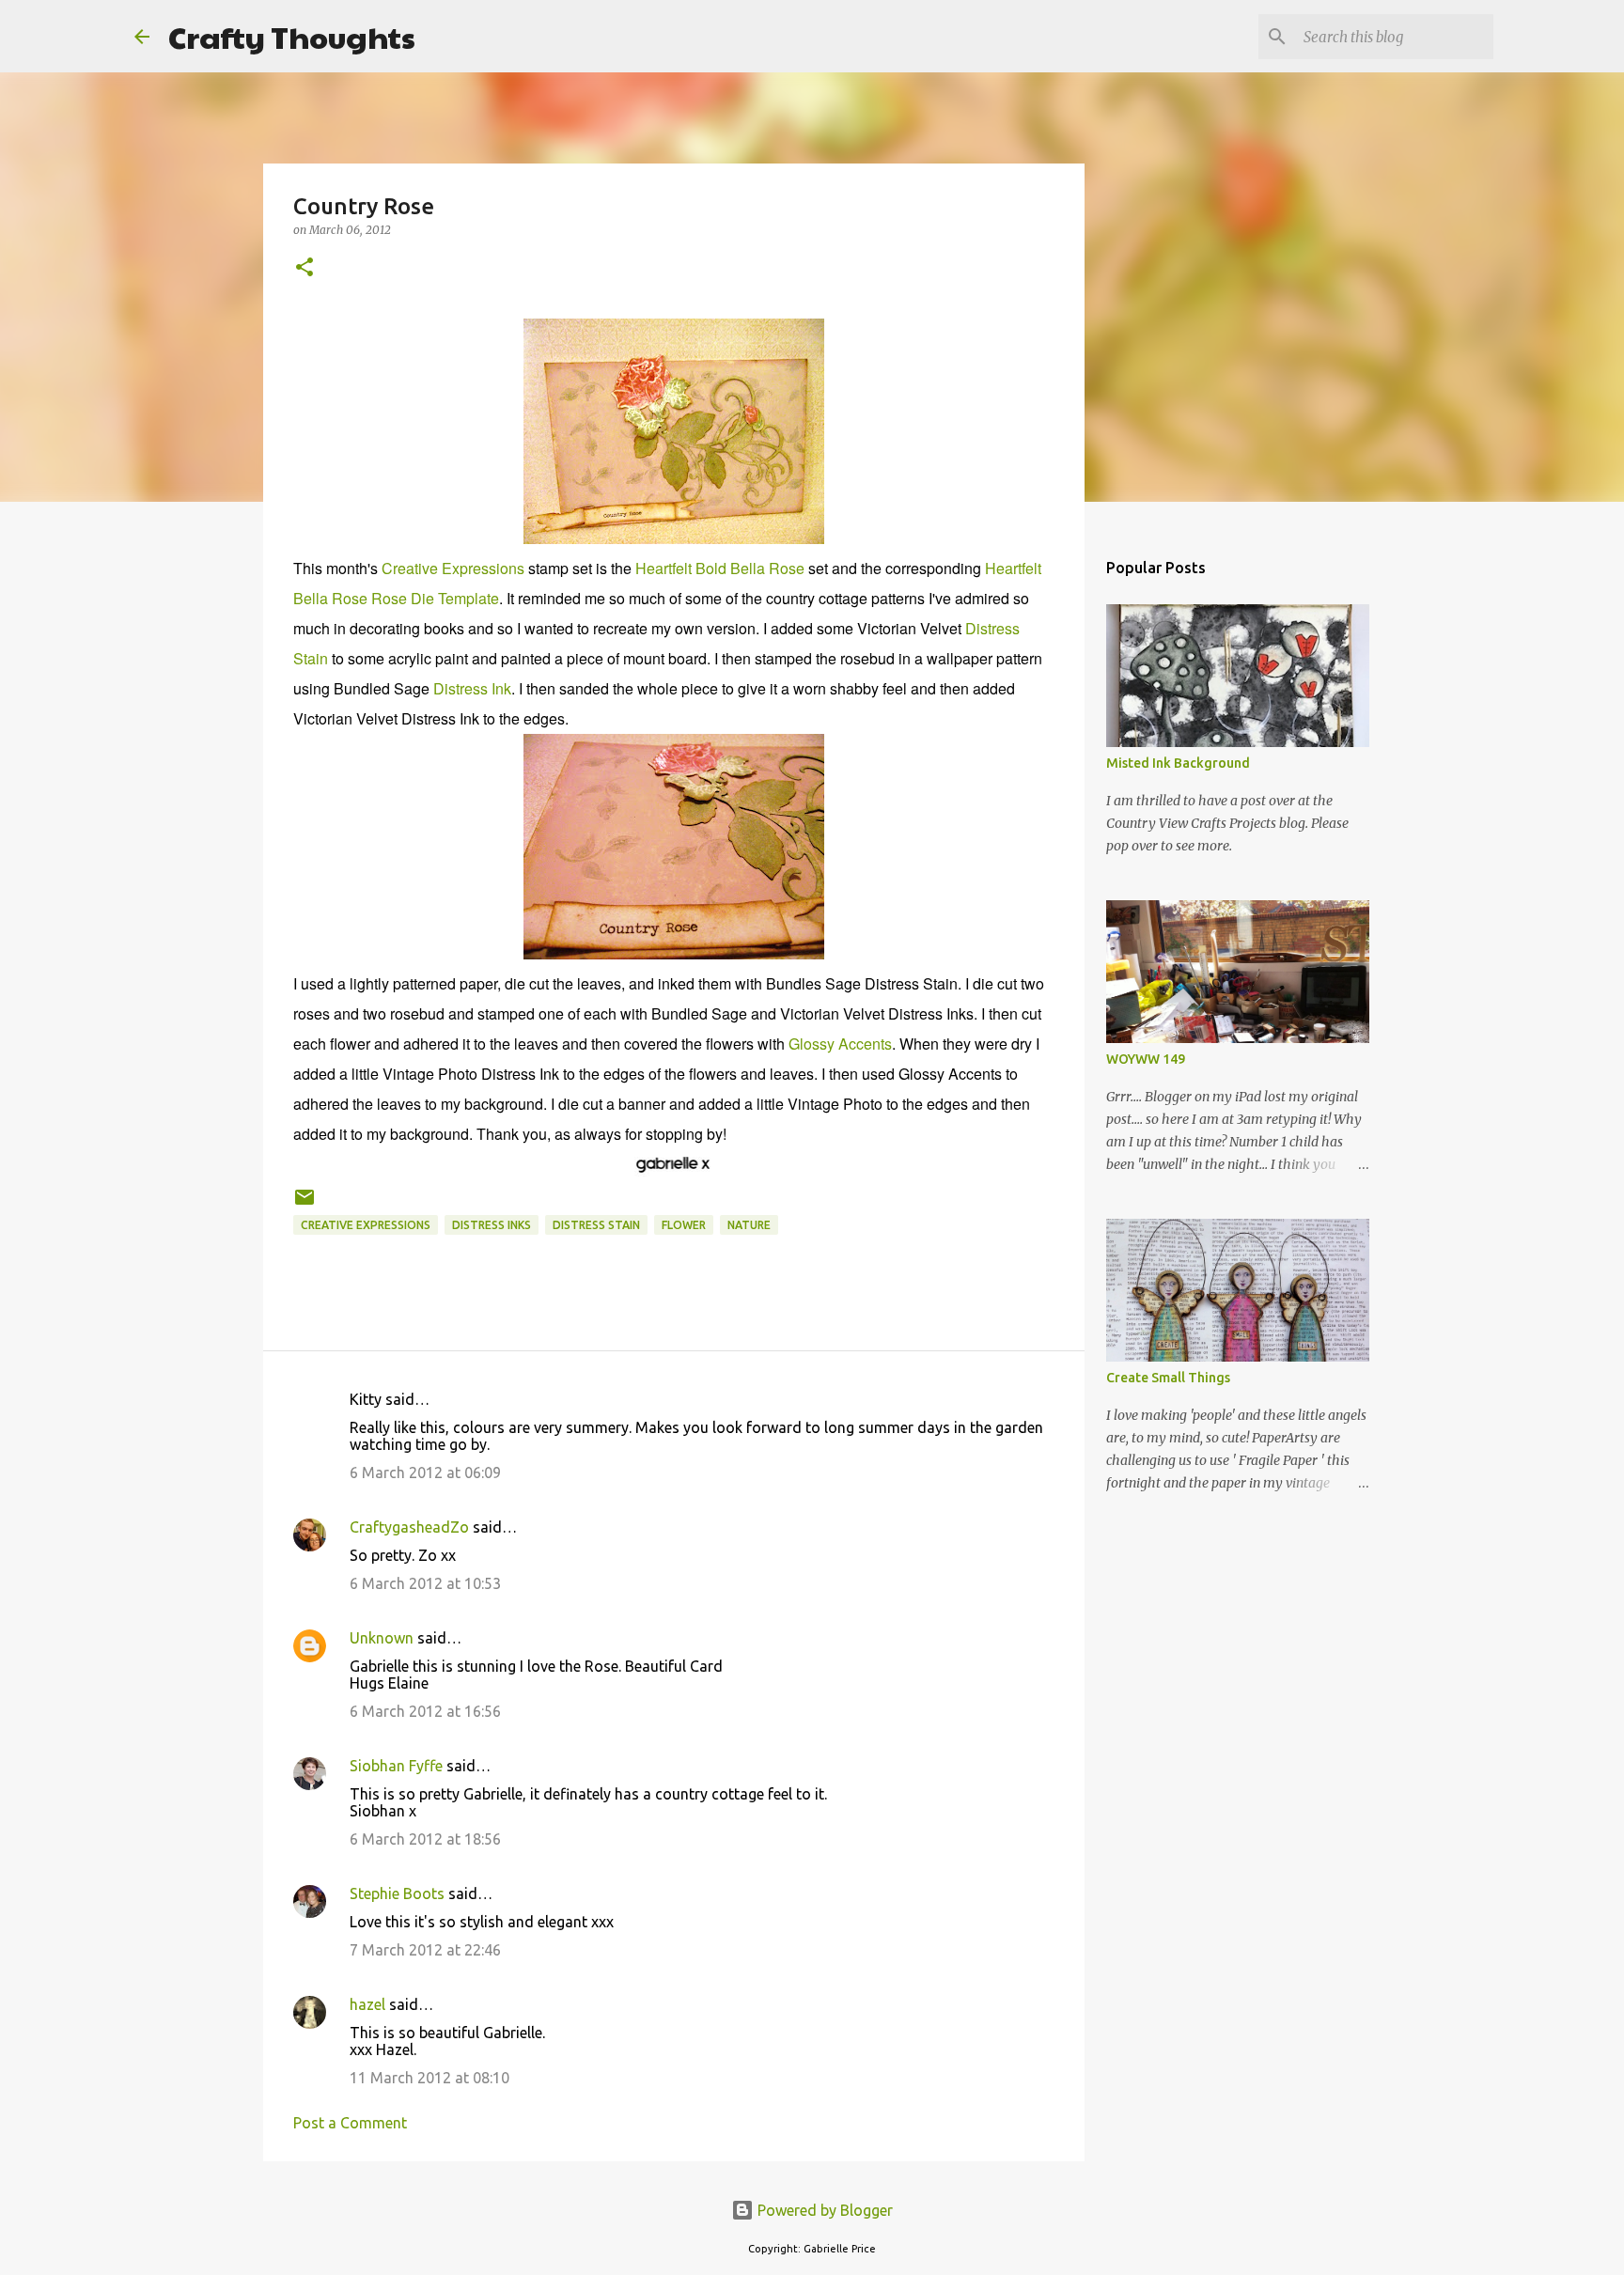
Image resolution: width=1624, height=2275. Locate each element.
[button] (304, 268)
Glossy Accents (840, 1044)
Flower (684, 1225)
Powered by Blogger (823, 2210)
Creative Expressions (453, 568)
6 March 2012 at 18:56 (425, 1839)
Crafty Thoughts (292, 36)
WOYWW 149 (1146, 1059)
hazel (367, 2004)
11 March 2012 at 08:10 (429, 2078)
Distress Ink (472, 688)
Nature (749, 1225)
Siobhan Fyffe (396, 1766)
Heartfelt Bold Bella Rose (720, 568)
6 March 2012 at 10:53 (425, 1583)
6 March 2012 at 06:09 (425, 1473)
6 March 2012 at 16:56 (425, 1711)
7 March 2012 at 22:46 (425, 1950)
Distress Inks (492, 1225)
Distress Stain (596, 1225)
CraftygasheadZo (409, 1527)
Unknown (382, 1638)
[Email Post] (304, 1204)
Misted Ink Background (1178, 763)
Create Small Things (1168, 1378)
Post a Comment (350, 2123)
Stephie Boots (397, 1893)
